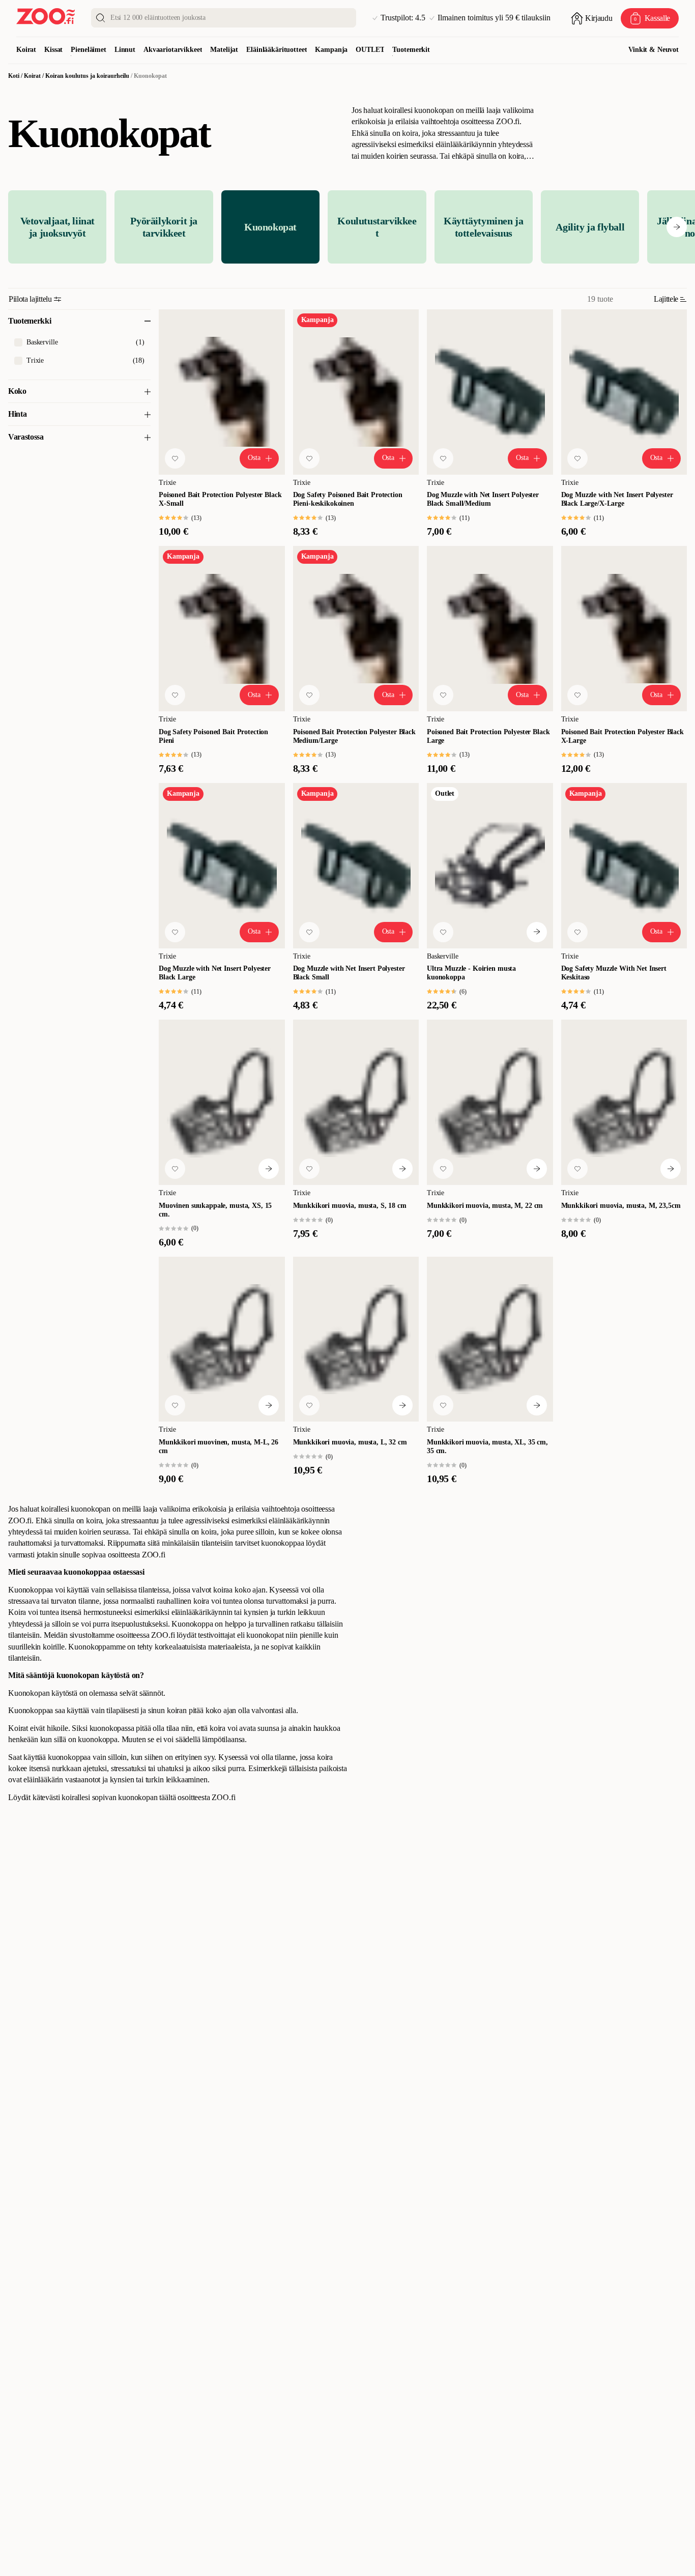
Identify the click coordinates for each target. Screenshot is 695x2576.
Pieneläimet (88, 50)
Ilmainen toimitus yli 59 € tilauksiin (494, 18)
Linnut (125, 50)
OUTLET (370, 50)
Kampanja (331, 50)
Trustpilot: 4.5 (403, 18)
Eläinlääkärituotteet (277, 50)
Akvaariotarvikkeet (173, 50)
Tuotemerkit (411, 50)
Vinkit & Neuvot (654, 50)
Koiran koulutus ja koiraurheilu (87, 76)
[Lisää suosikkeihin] (175, 458)
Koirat (26, 50)
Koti (14, 76)
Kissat (53, 50)
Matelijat (224, 50)
